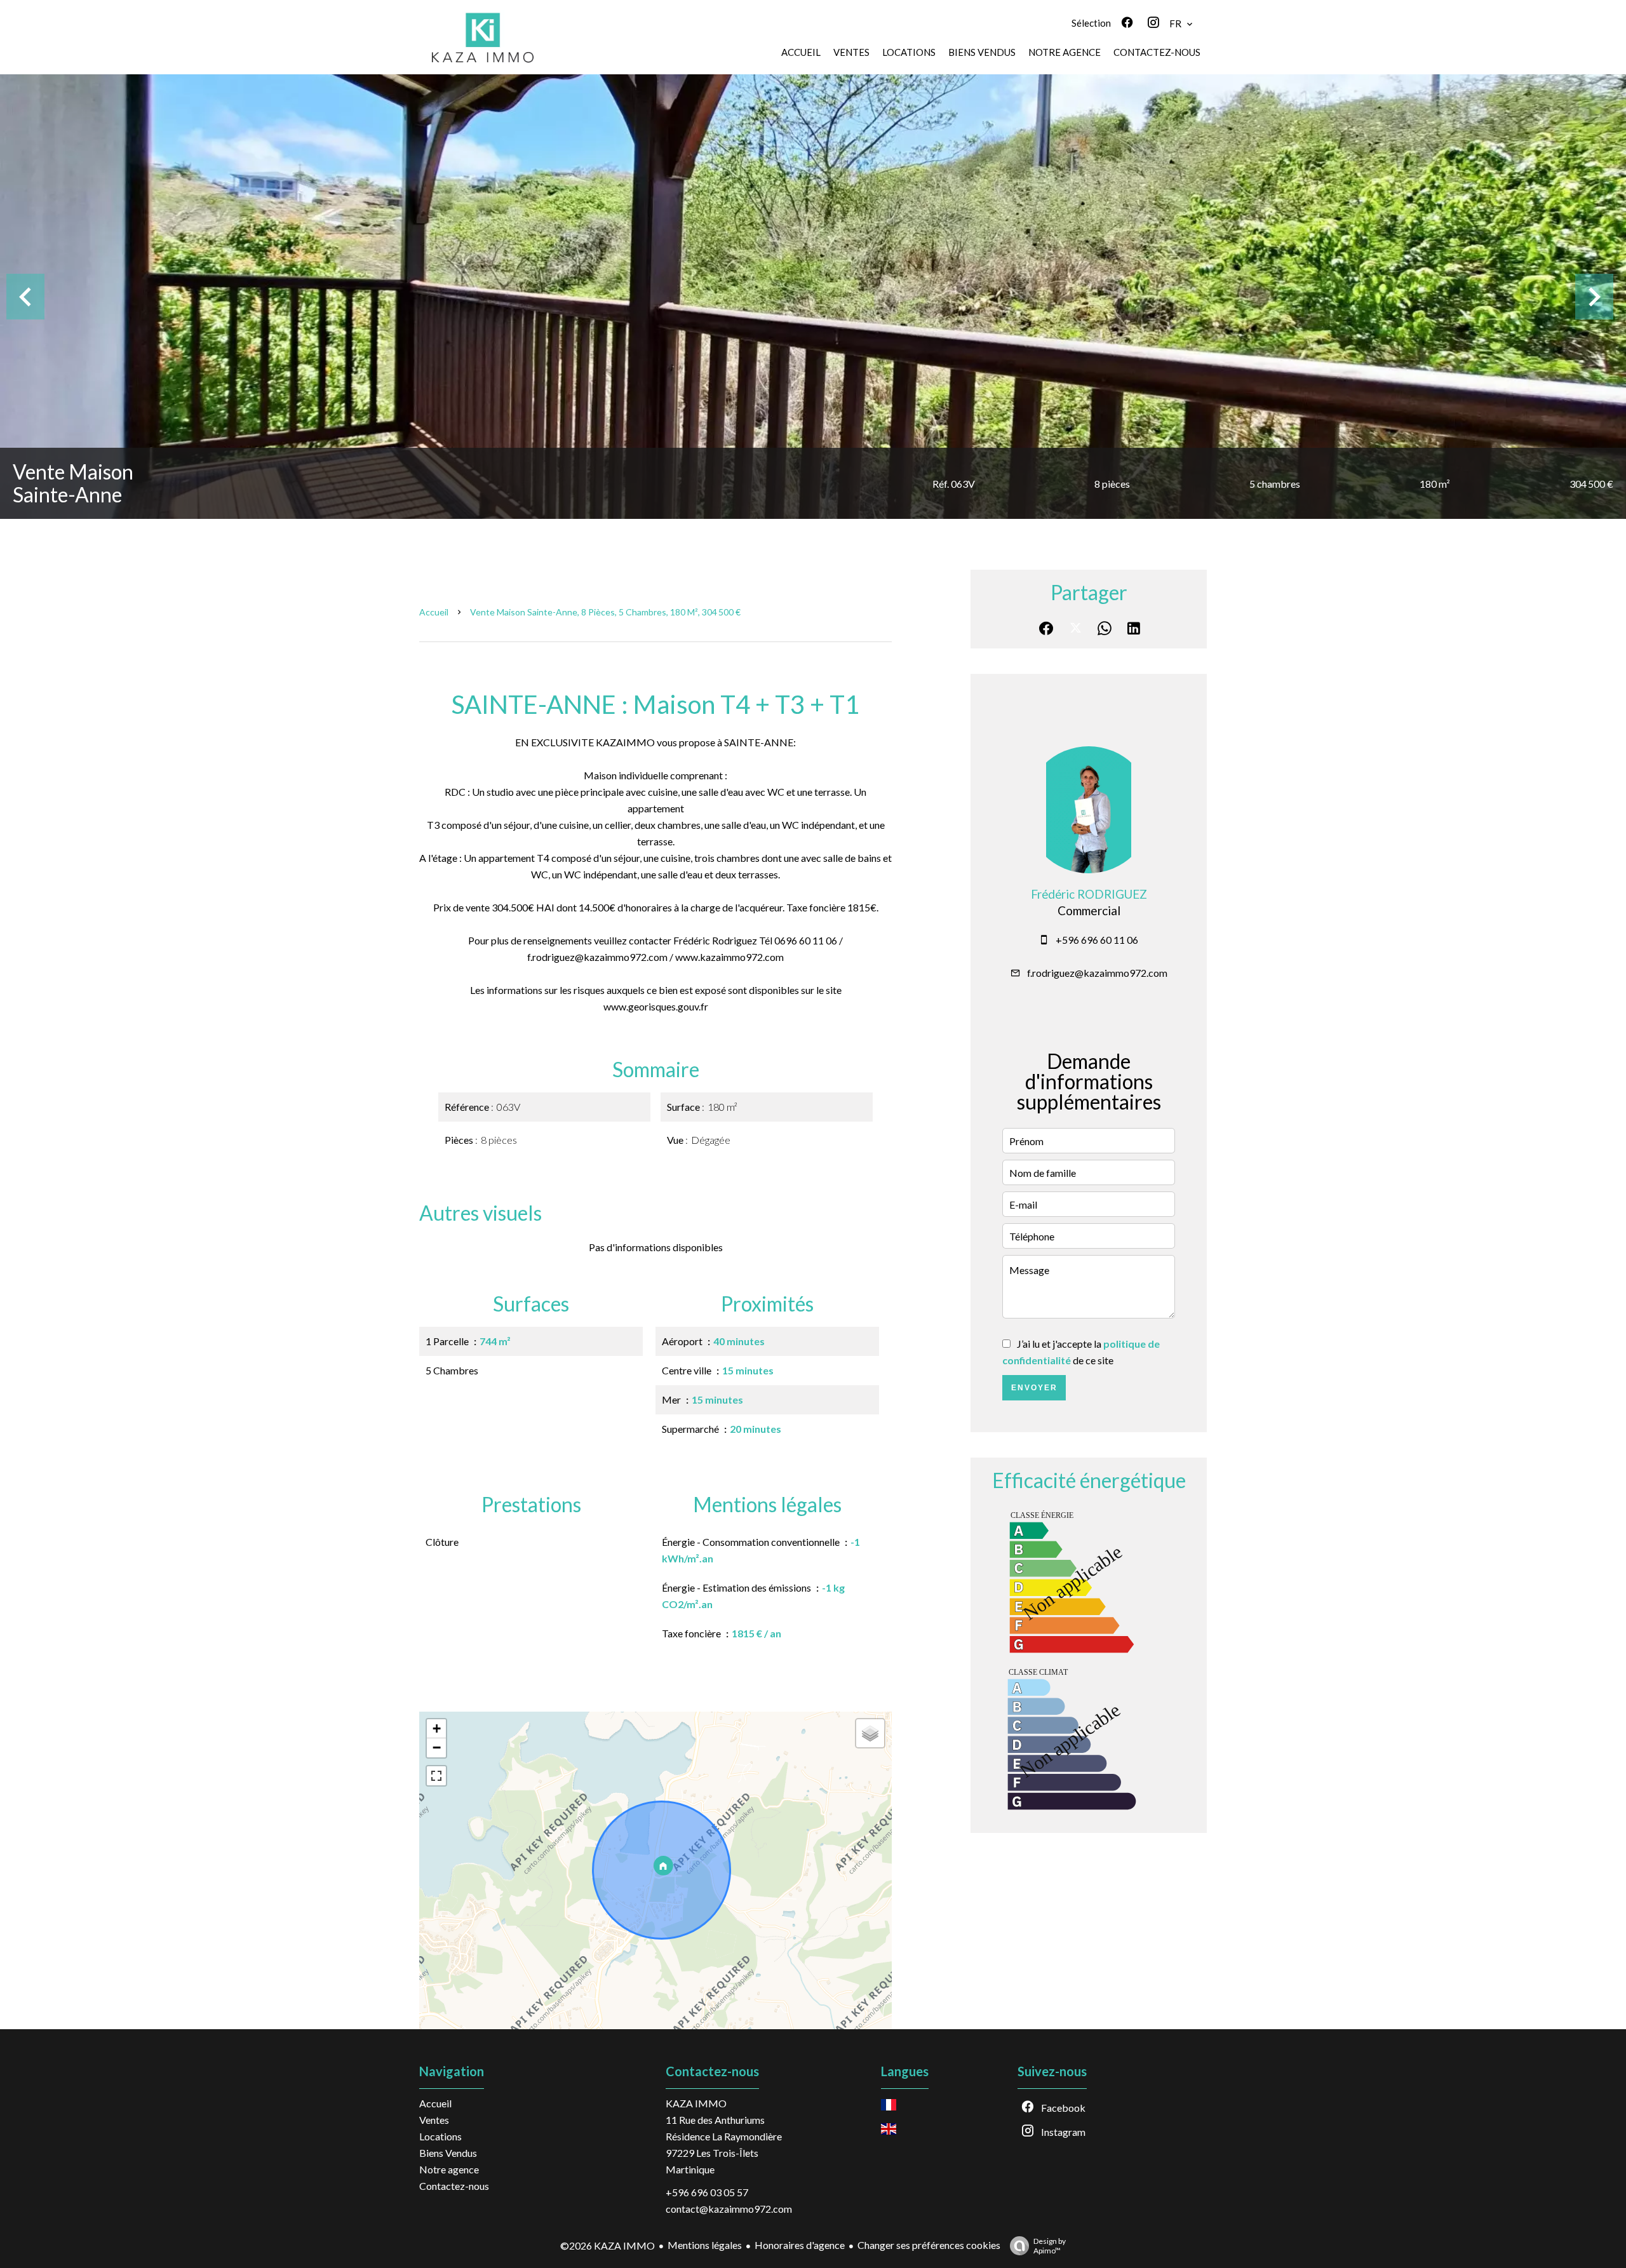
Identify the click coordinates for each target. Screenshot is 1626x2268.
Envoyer (1034, 1388)
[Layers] (870, 1733)
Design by (1050, 2246)
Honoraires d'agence (800, 2245)
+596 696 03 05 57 (707, 2192)
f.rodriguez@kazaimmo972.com (1097, 973)
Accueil (434, 612)
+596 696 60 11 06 (1097, 940)
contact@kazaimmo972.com (729, 2209)
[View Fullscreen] (436, 1776)
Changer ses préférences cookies (929, 2245)
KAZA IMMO (696, 2103)
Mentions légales (705, 2245)
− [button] (437, 1748)
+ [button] (437, 1728)
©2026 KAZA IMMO (608, 2245)
